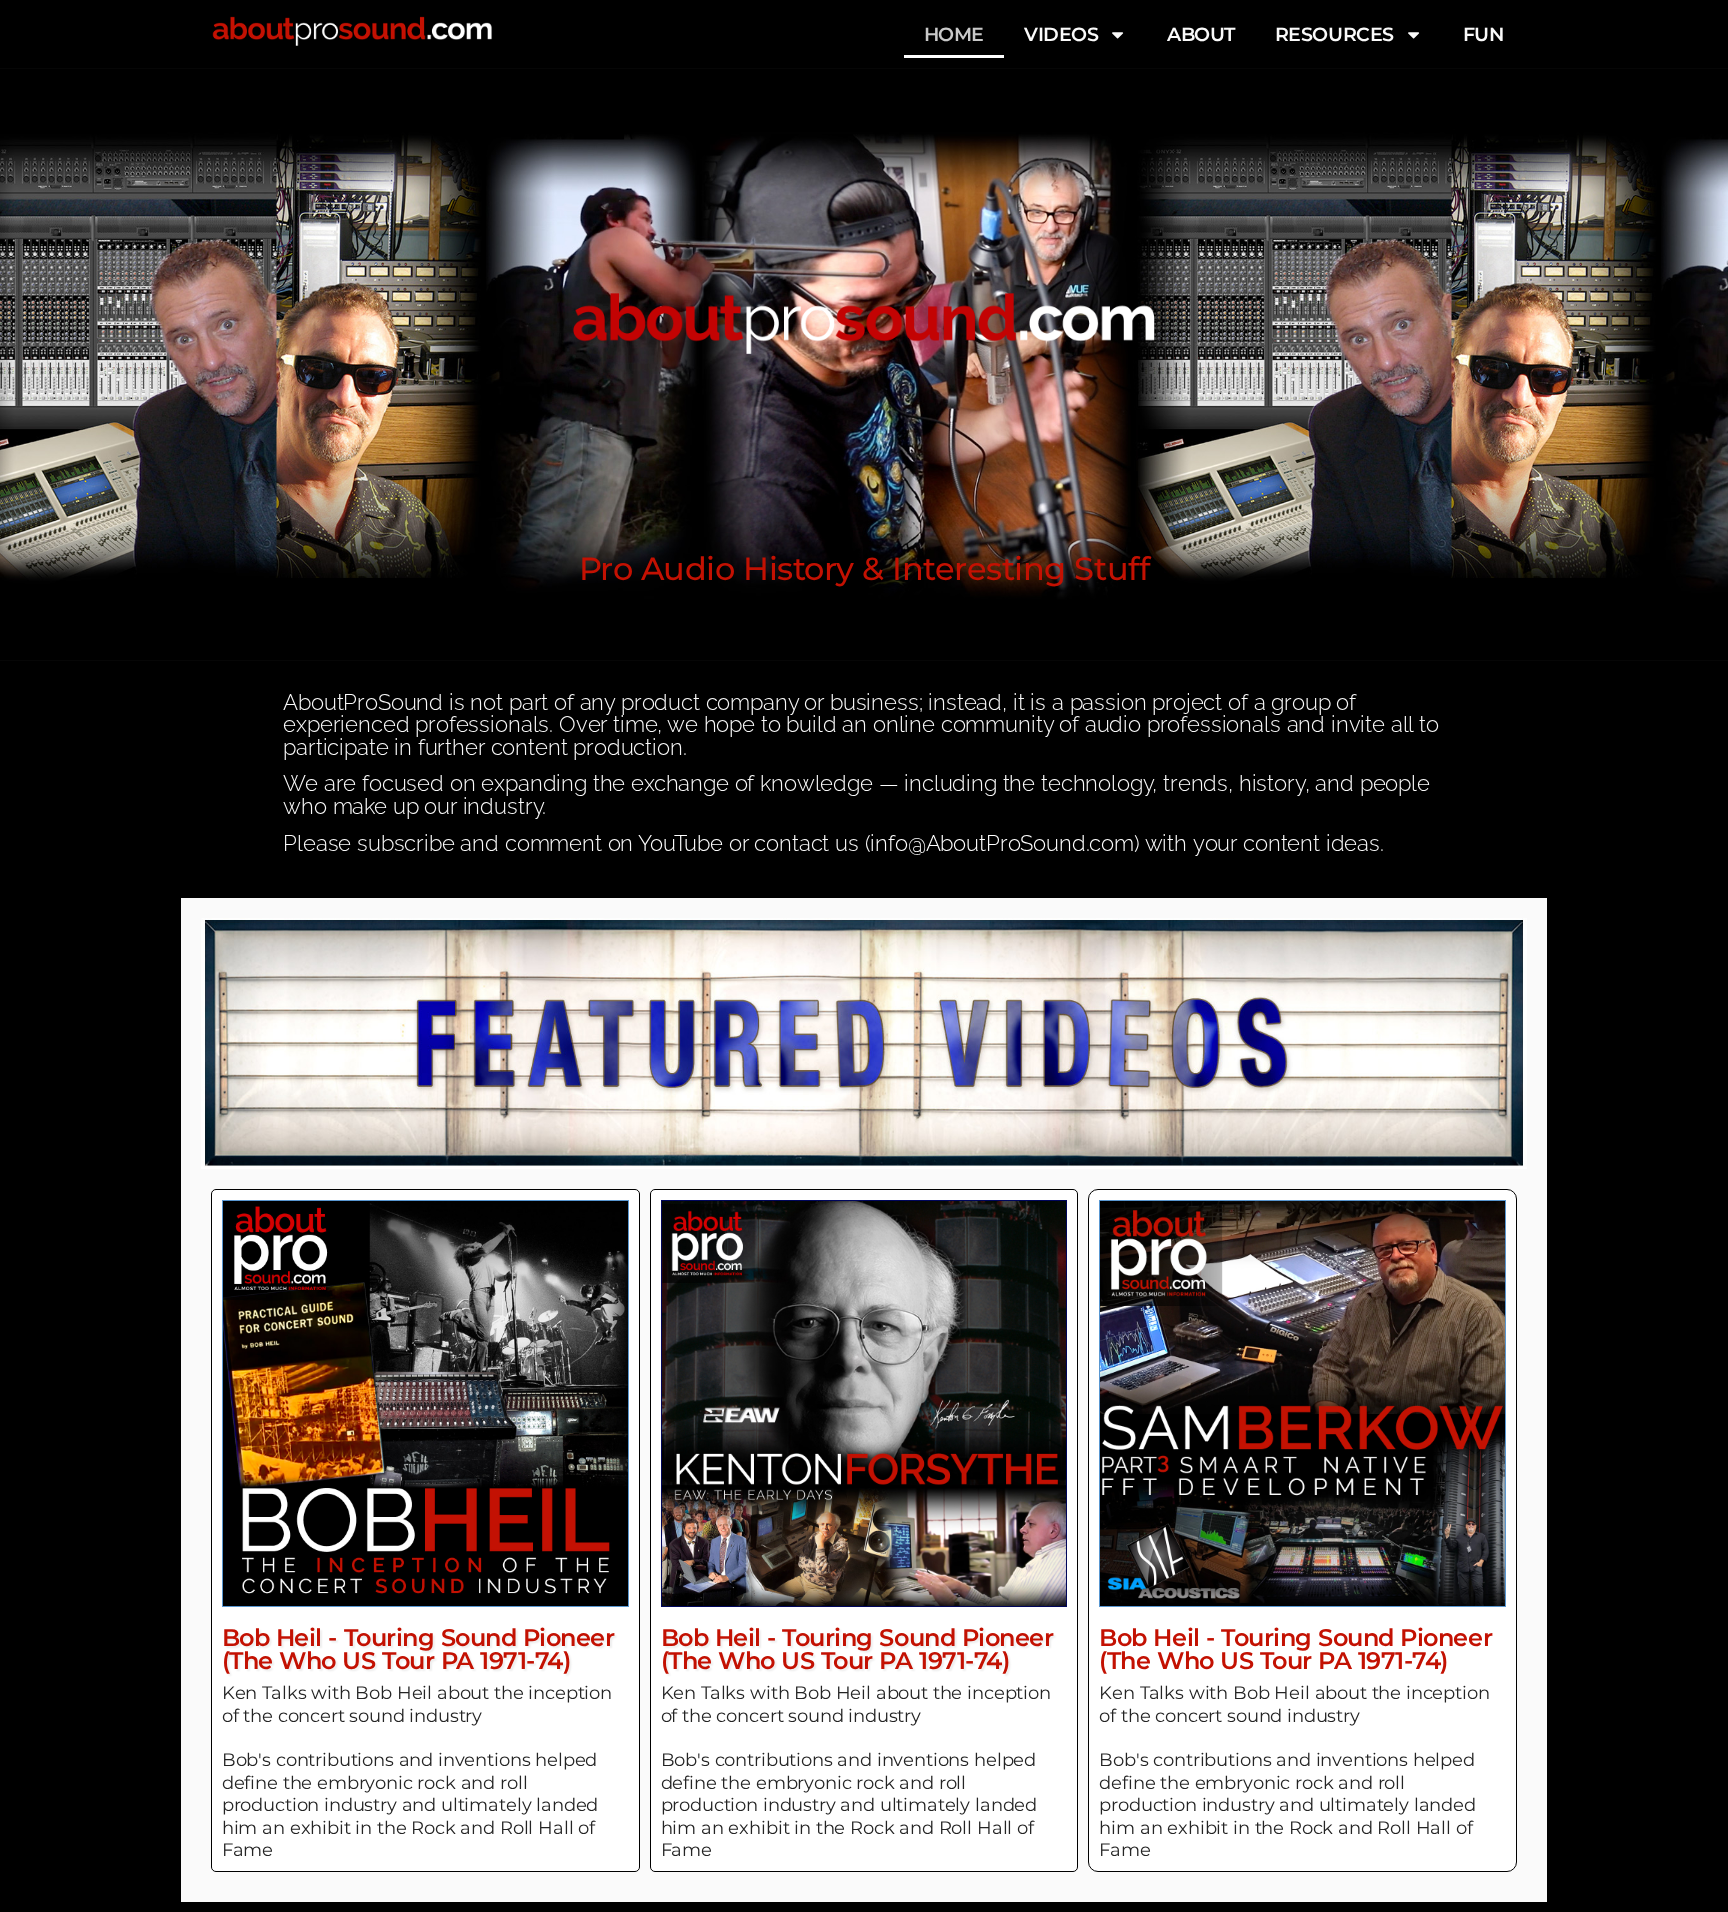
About (1201, 34)
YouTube (680, 843)
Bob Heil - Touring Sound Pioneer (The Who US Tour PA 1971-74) (418, 1648)
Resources (1334, 34)
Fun (1483, 34)
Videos (1061, 34)
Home (954, 34)
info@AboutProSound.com (1001, 843)
